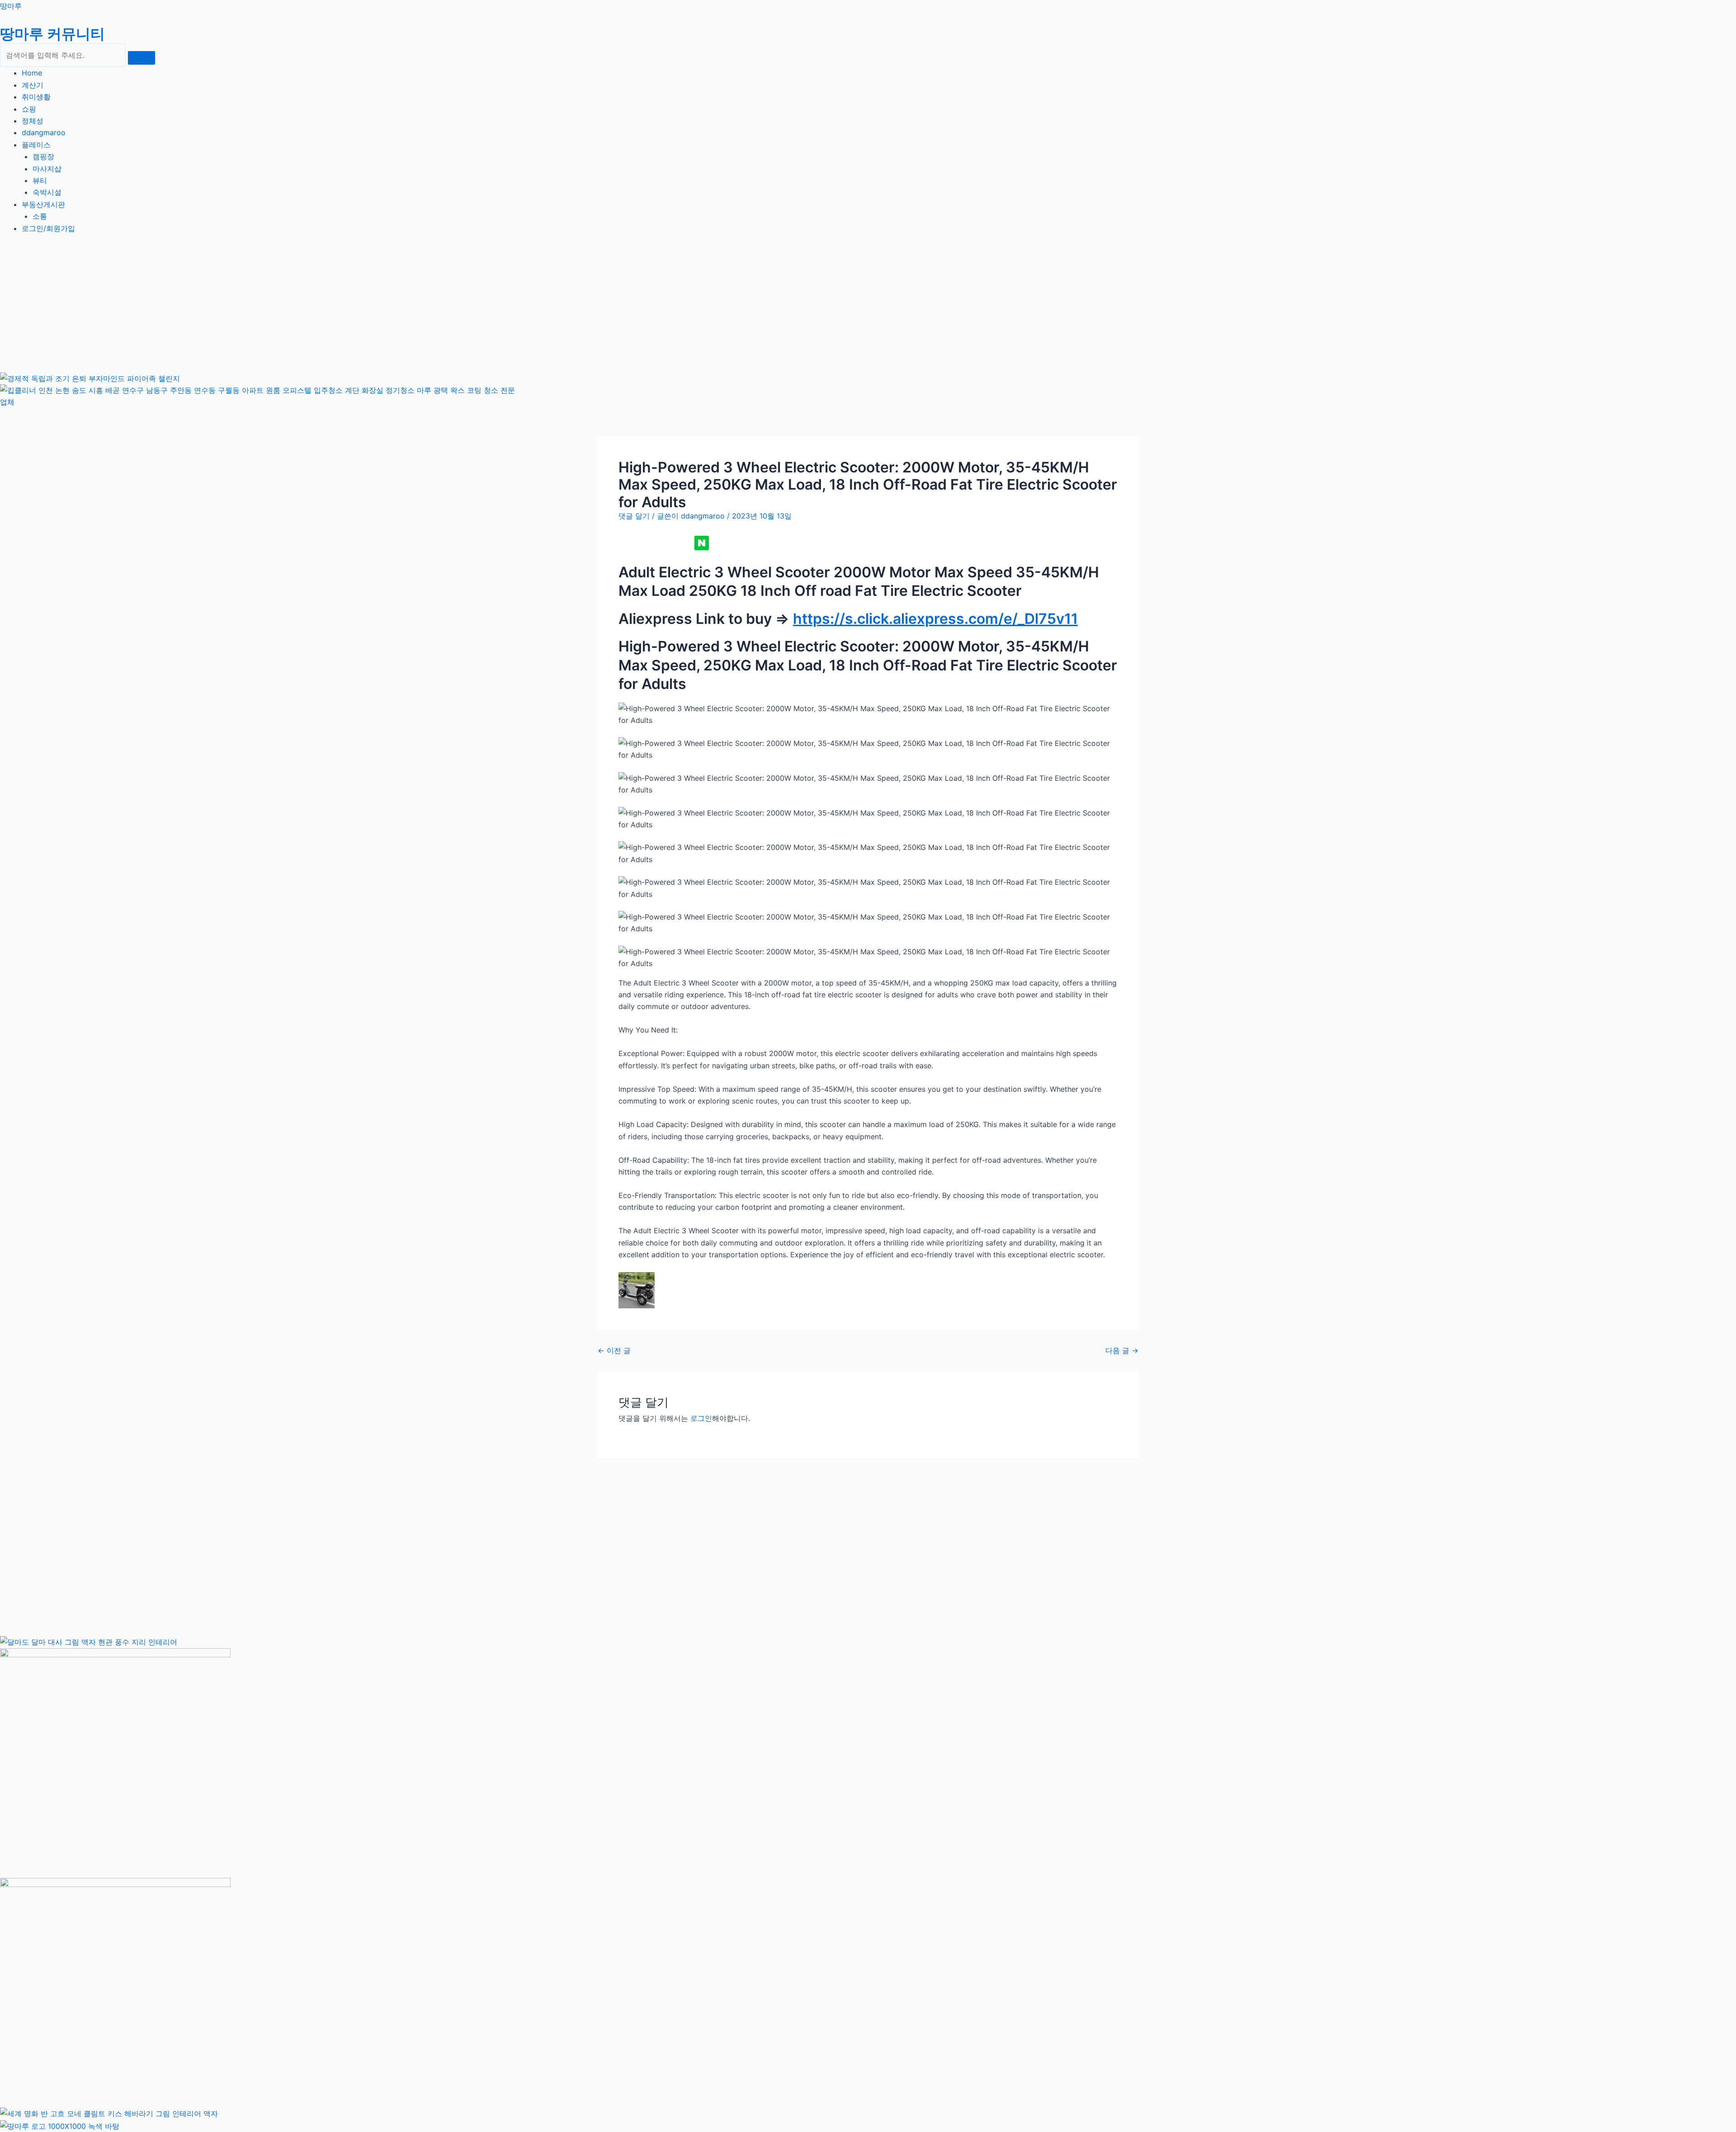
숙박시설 (47, 192)
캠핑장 (43, 156)
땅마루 (11, 6)
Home (32, 73)
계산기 (33, 85)
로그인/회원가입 (48, 228)
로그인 (701, 1418)
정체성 (33, 121)
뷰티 (40, 180)
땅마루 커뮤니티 (52, 34)
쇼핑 (29, 109)
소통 (40, 216)
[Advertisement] (258, 308)
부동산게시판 (43, 204)
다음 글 (1122, 1350)
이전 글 (614, 1350)
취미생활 (36, 97)
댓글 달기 (634, 516)
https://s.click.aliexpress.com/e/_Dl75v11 (935, 619)
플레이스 (36, 145)
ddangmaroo (44, 132)
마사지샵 (47, 169)
